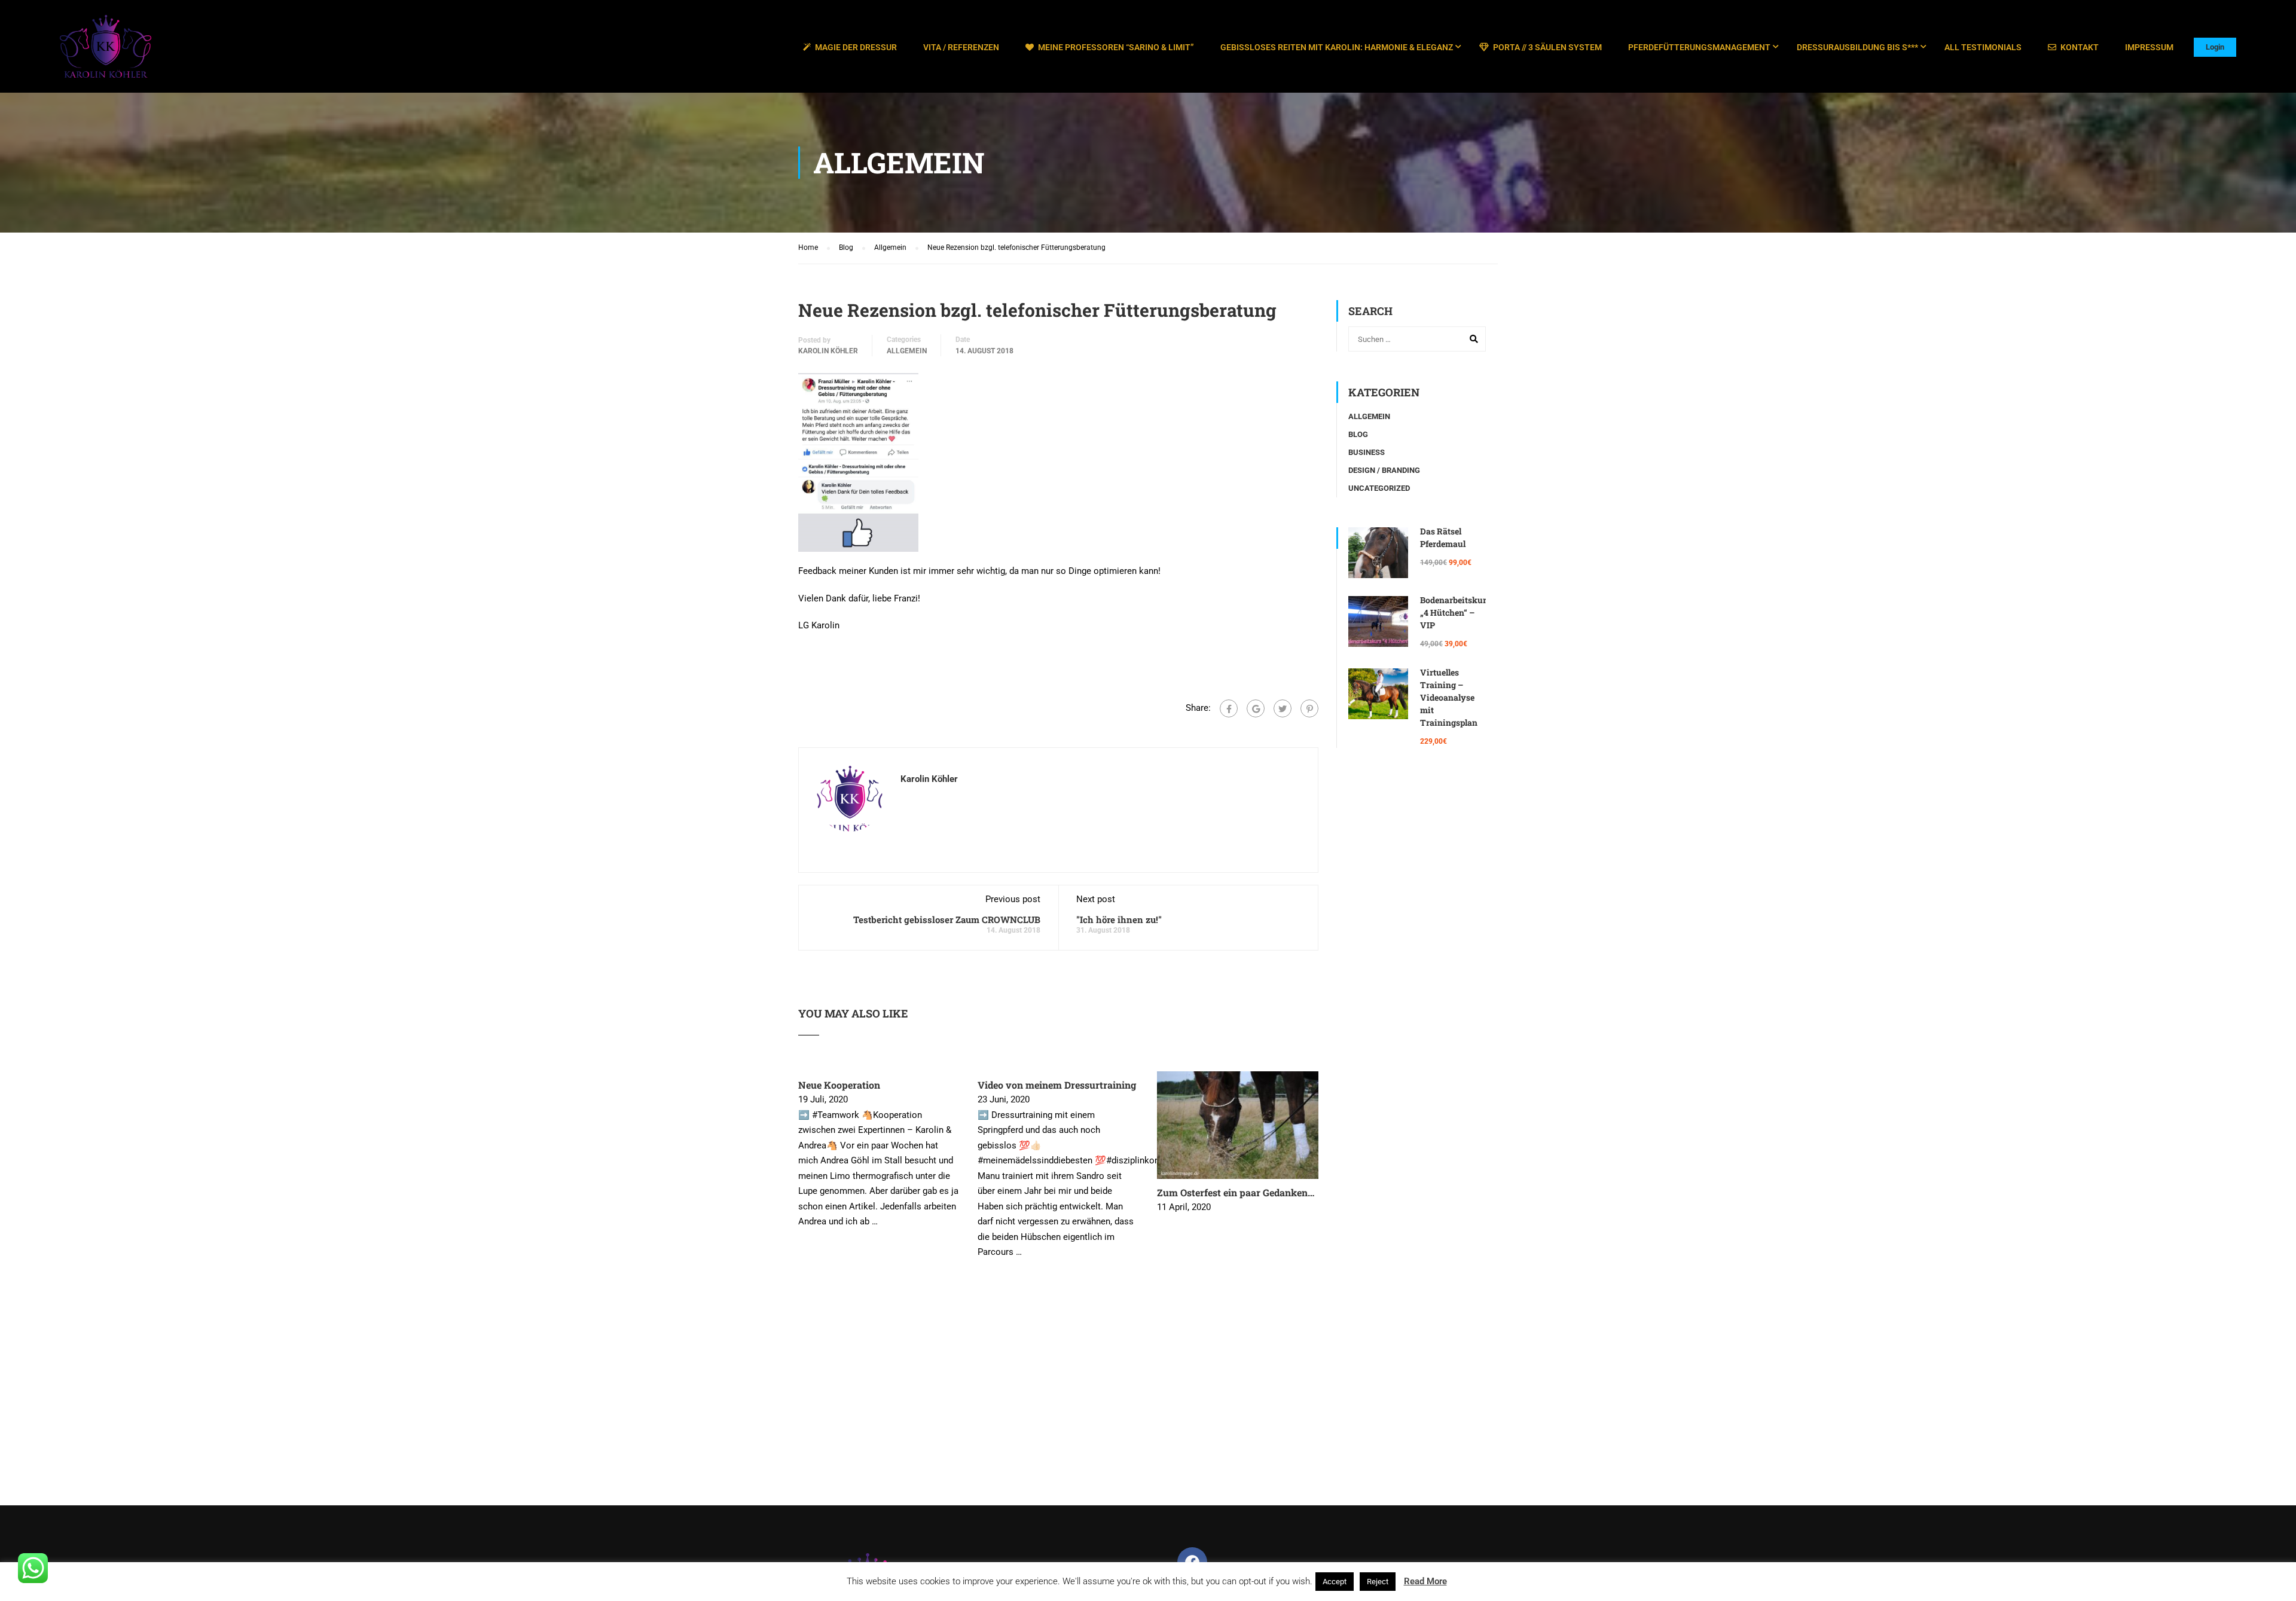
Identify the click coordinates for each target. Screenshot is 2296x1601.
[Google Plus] (1256, 708)
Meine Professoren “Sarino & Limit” (1116, 47)
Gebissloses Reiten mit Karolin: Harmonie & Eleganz (1337, 47)
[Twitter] (1283, 708)
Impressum (2149, 47)
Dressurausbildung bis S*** (1857, 47)
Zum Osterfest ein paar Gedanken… (1236, 1192)
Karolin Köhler (828, 351)
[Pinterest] (1309, 708)
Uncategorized (1379, 488)
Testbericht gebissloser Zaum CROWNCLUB (947, 919)
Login (2215, 47)
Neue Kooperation (839, 1085)
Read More (1425, 1581)
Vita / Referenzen (961, 47)
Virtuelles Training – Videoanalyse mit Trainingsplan (1449, 697)
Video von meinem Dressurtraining (1057, 1085)
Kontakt (2080, 47)
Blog (1358, 434)
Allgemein (907, 351)
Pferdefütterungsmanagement (1699, 47)
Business (1367, 452)
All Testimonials (1983, 47)
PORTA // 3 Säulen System (1547, 47)
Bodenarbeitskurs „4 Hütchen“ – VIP (1455, 612)
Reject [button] (1378, 1582)
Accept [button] (1335, 1582)
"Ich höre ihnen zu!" (1119, 919)
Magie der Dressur (856, 47)
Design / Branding (1384, 470)
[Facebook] (1229, 708)
